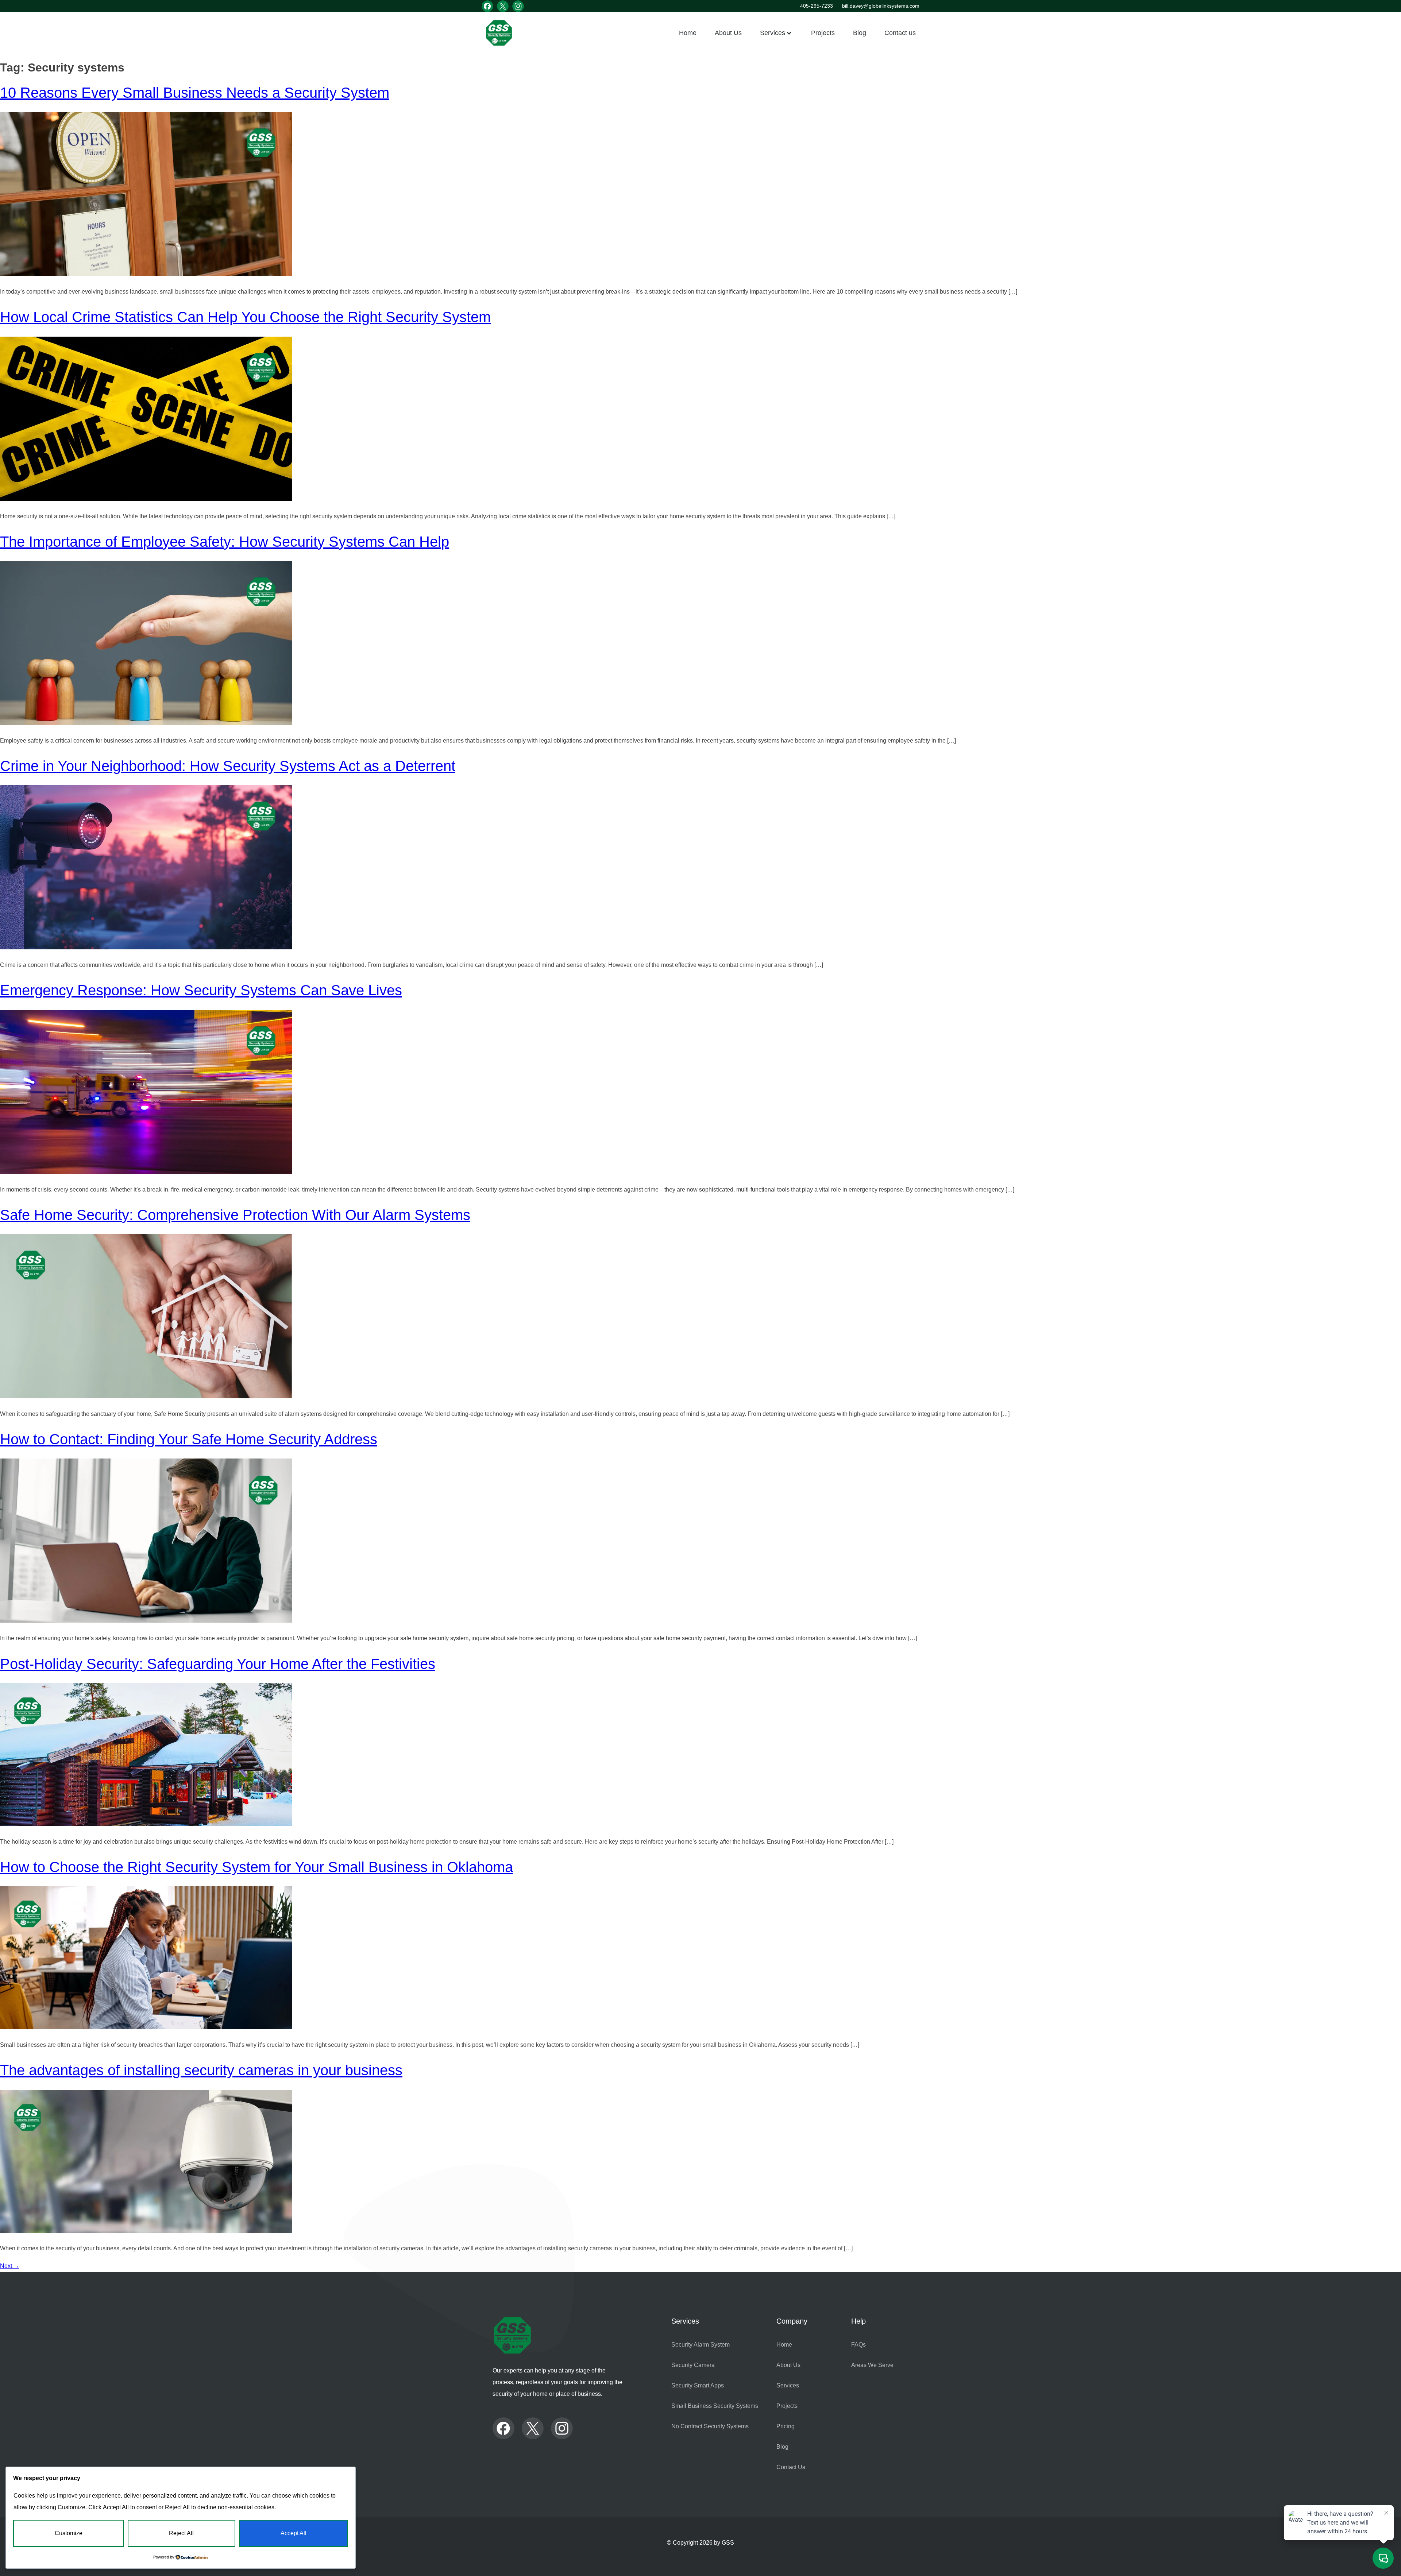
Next (10, 2266)
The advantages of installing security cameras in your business (201, 2070)
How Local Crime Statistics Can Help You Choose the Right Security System (245, 317)
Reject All (181, 2533)
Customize (69, 2533)
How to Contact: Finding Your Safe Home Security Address (189, 1439)
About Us (728, 33)
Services (773, 33)
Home (688, 33)
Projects (823, 33)
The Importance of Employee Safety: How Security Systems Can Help (225, 542)
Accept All (294, 2533)
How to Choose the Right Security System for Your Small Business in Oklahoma (256, 1867)
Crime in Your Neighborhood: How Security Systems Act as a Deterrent (228, 766)
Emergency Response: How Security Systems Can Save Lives (201, 990)
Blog (860, 33)
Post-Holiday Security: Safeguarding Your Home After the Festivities (218, 1664)
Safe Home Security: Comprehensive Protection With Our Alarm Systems (235, 1215)
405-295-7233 (817, 6)
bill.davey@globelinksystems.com (881, 6)
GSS (728, 2543)
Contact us (900, 33)
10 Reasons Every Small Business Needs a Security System (195, 93)
